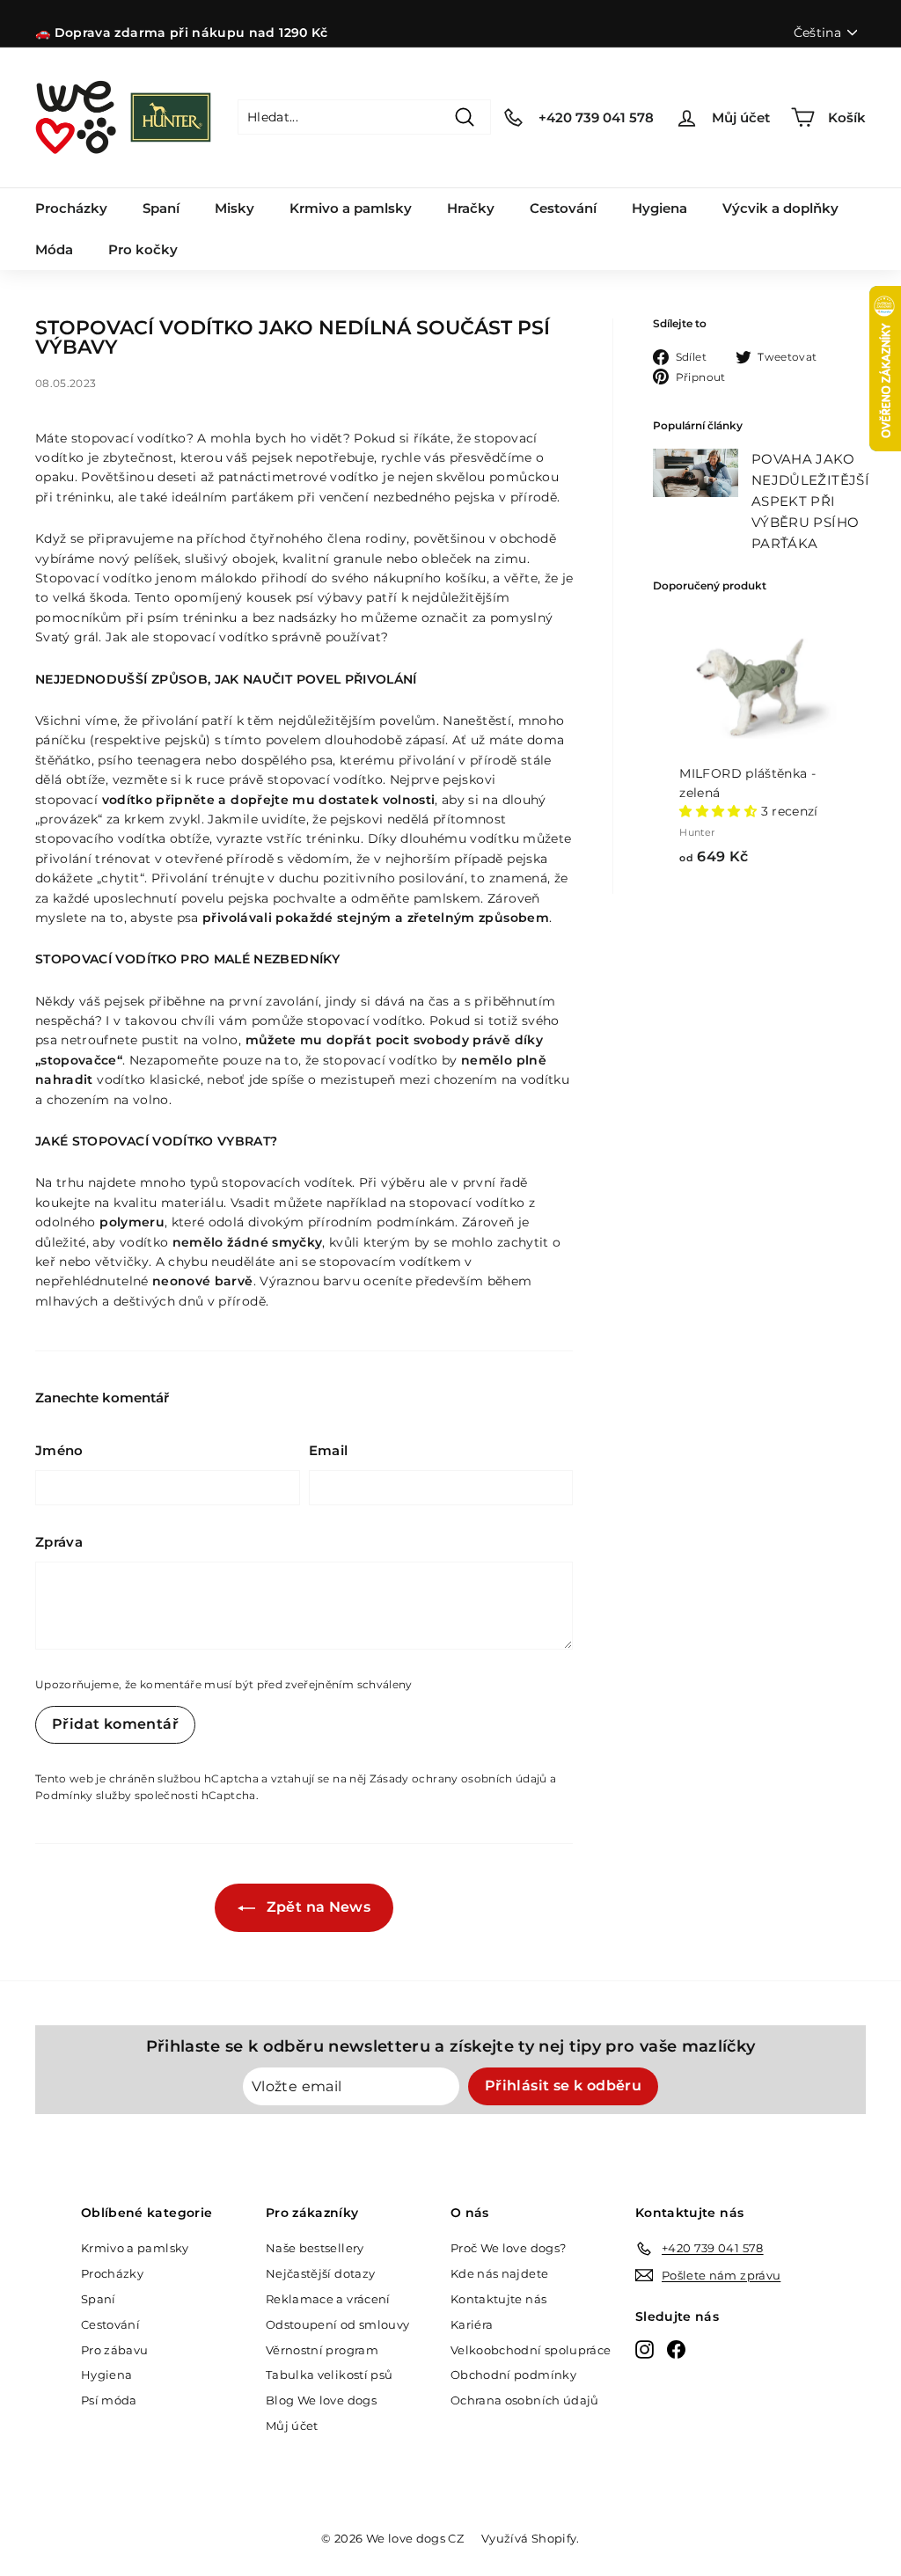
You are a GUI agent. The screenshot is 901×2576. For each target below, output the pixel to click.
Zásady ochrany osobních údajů (458, 1778)
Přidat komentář (115, 1724)
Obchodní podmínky (513, 2375)
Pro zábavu (115, 2350)
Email (329, 1450)
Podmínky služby (83, 1795)
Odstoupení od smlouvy (337, 2324)
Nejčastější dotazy (320, 2273)
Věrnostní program (322, 2350)
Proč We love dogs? (508, 2248)
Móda (54, 249)
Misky (234, 208)
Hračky (471, 208)
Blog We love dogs (321, 2400)
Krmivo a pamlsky (351, 208)
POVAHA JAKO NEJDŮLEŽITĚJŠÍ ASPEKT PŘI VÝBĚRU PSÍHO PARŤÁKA (810, 501)
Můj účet (292, 2426)
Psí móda (109, 2400)
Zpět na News (316, 1907)
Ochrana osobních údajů (525, 2400)
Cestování (563, 208)
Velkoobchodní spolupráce (531, 2350)
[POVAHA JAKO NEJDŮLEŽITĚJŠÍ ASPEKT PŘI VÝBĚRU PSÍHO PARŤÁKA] (696, 472)
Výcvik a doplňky (780, 208)
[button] (720, 811)
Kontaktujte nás (498, 2299)
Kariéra (472, 2324)
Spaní (161, 208)
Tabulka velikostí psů (329, 2375)
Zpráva (59, 1542)
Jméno (59, 1450)
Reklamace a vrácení (328, 2299)
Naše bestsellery (315, 2248)
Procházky (71, 208)
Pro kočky (143, 249)
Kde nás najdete (499, 2273)
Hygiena (659, 208)
